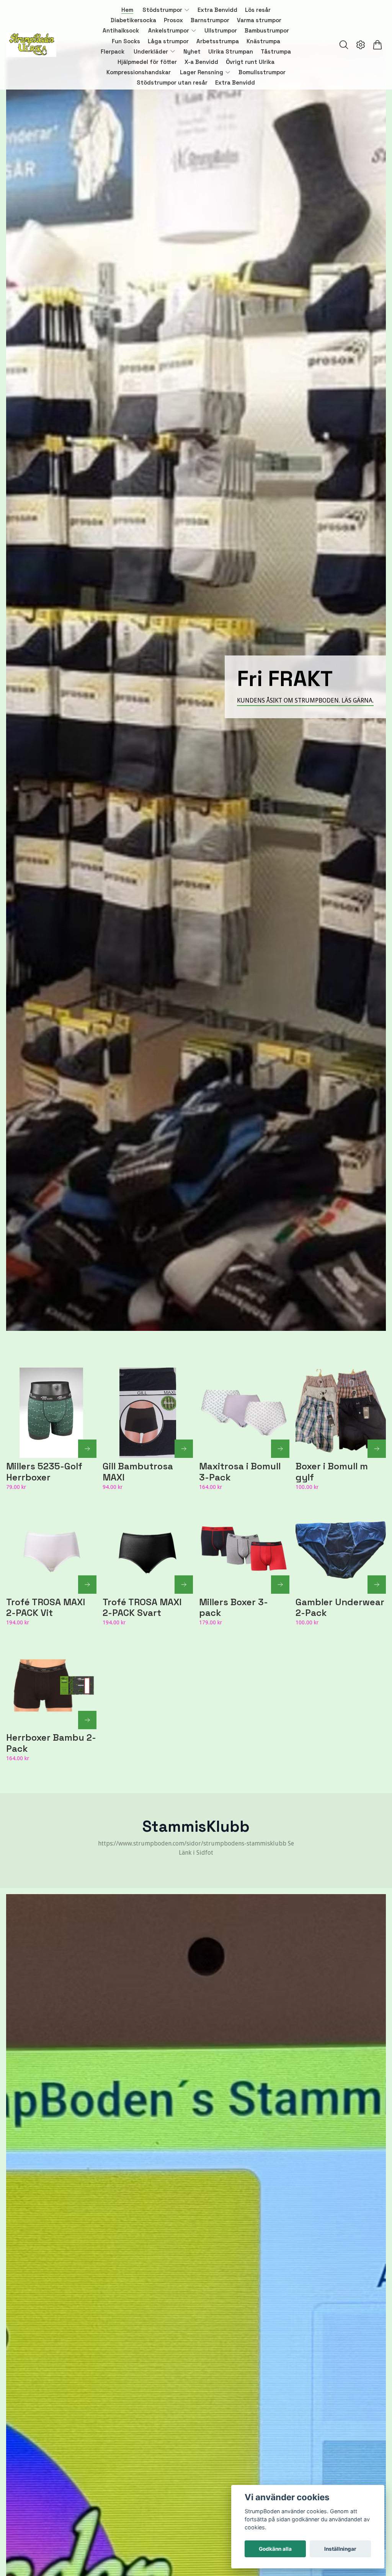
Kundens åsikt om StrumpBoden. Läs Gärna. (305, 700)
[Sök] (344, 45)
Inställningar (340, 2549)
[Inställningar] (361, 45)
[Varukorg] (377, 45)
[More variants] (87, 1449)
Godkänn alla (275, 2549)
